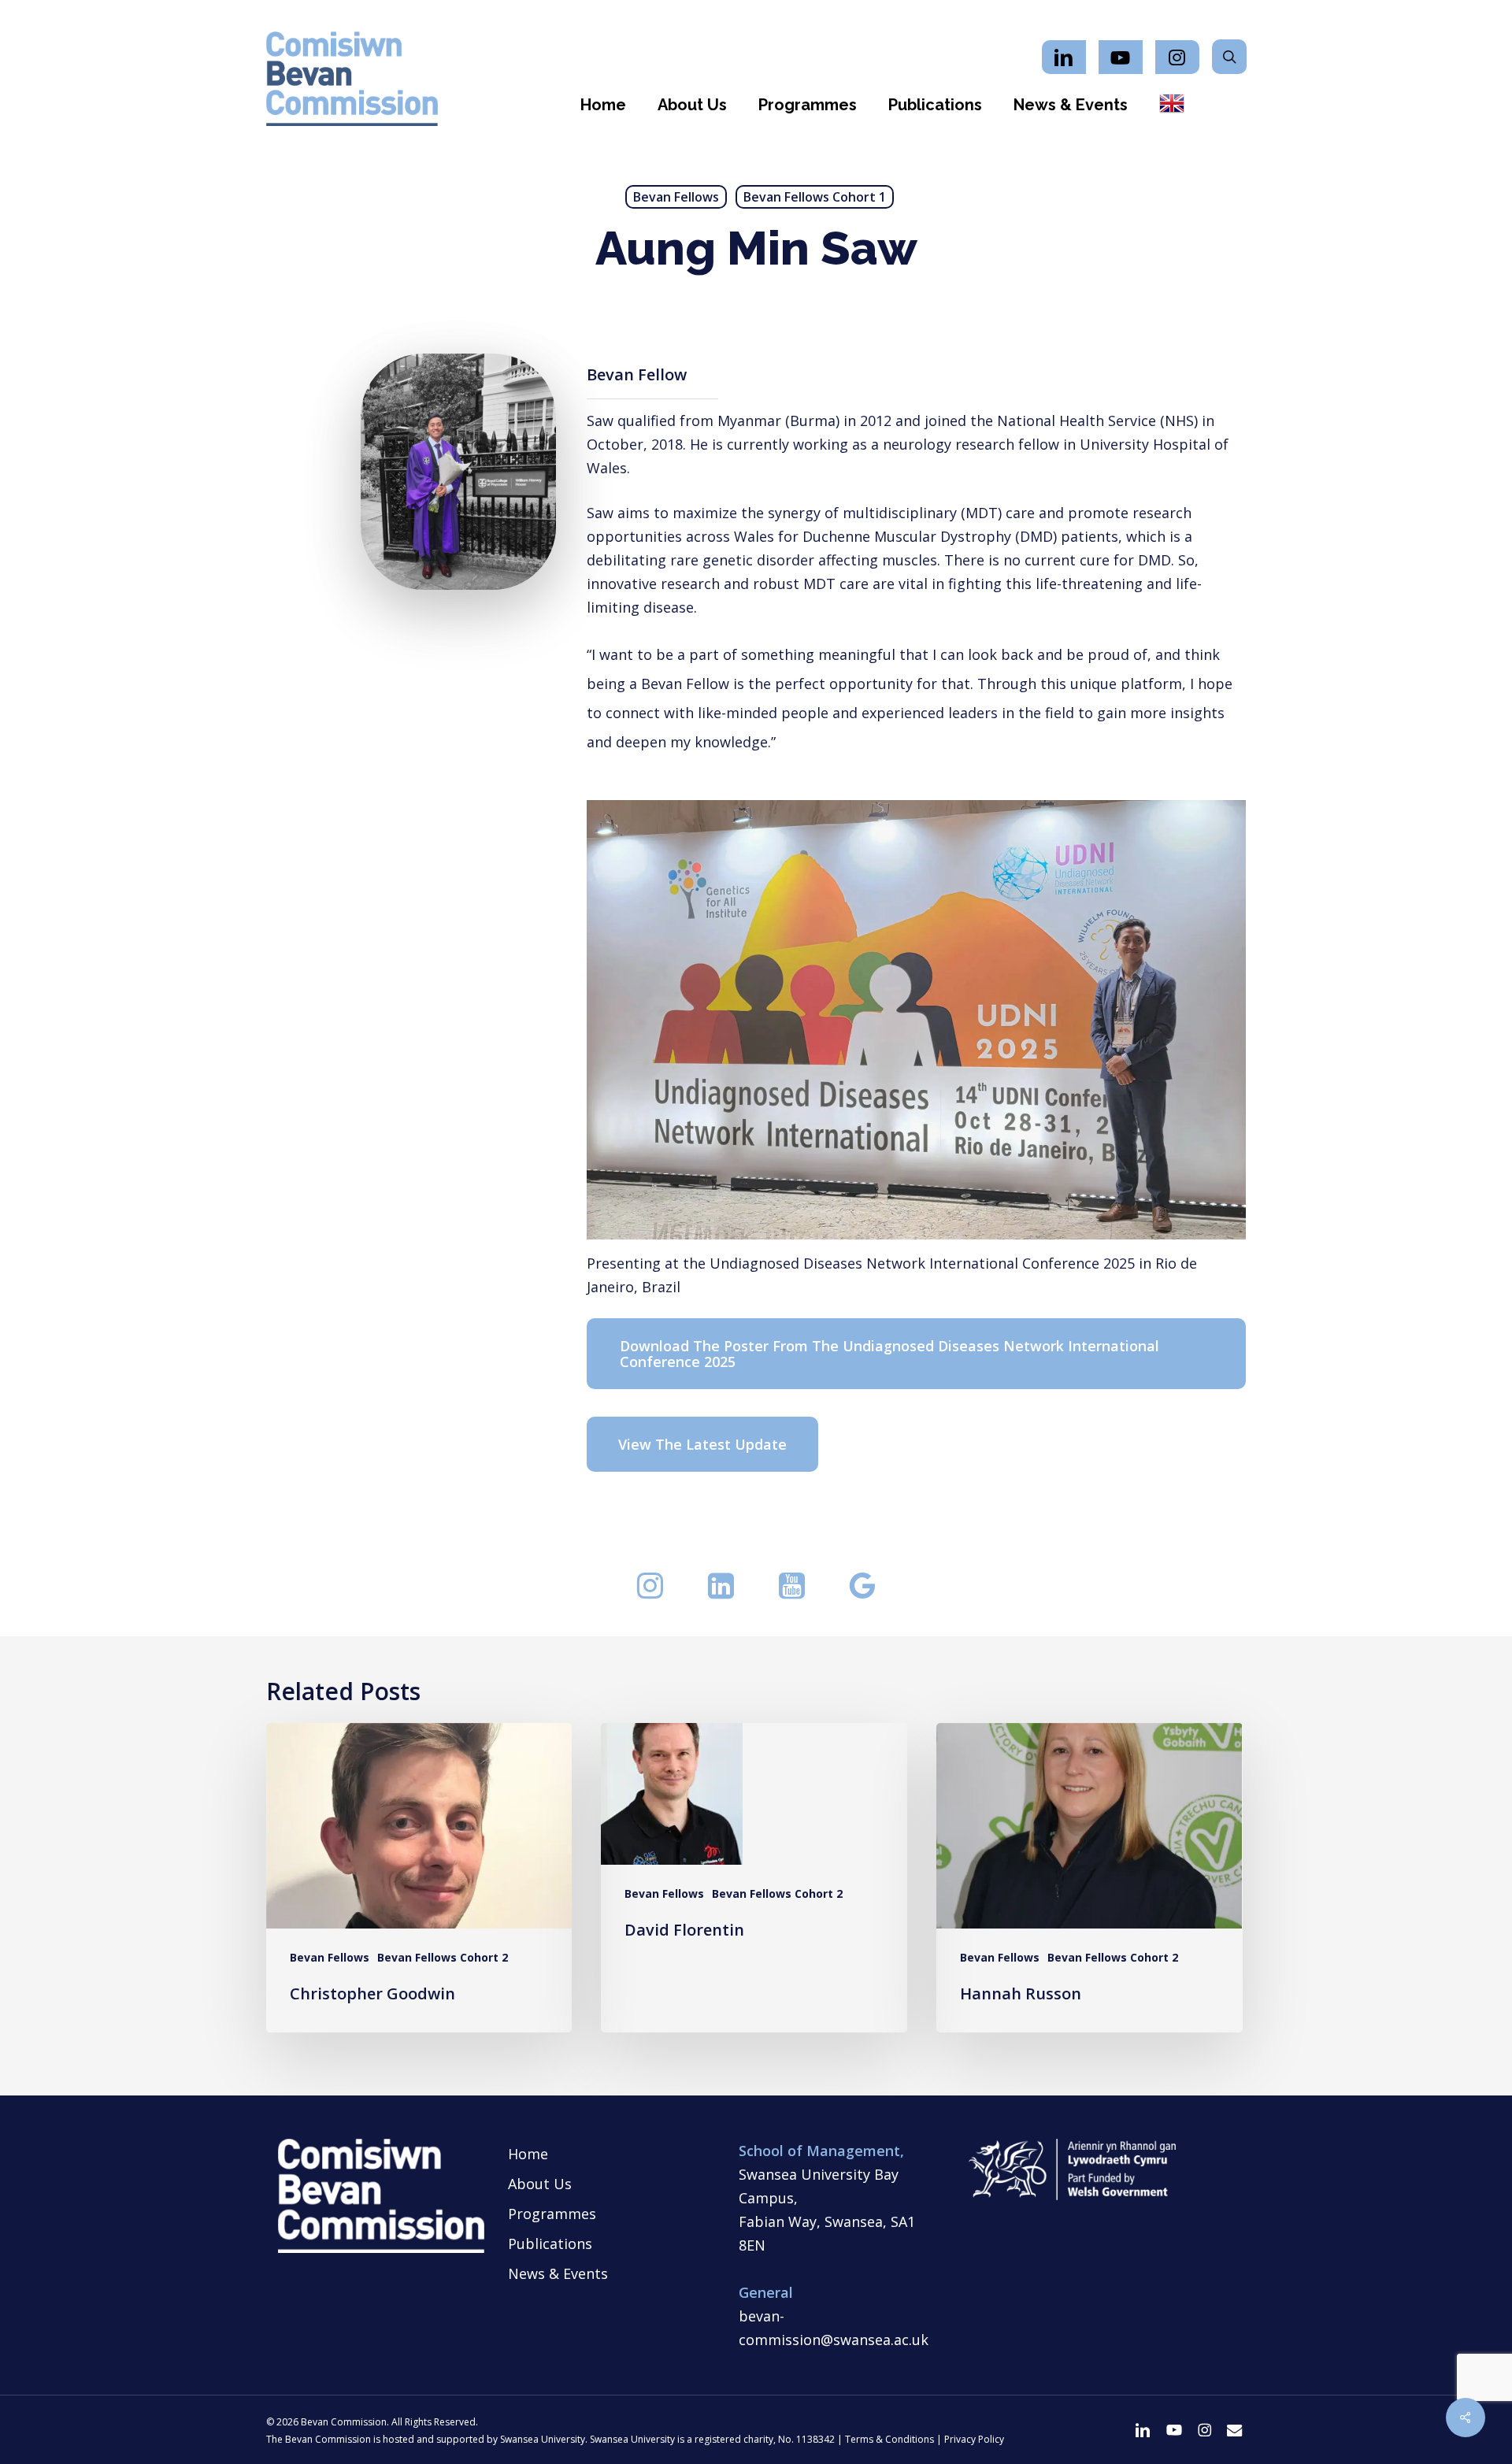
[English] (1172, 105)
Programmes (552, 2214)
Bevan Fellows (676, 197)
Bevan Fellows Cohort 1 (815, 197)
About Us (540, 2184)
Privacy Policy (974, 2439)
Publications (550, 2244)
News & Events (558, 2273)
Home (528, 2154)
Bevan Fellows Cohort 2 (443, 1957)
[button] (917, 1354)
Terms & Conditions (889, 2439)
